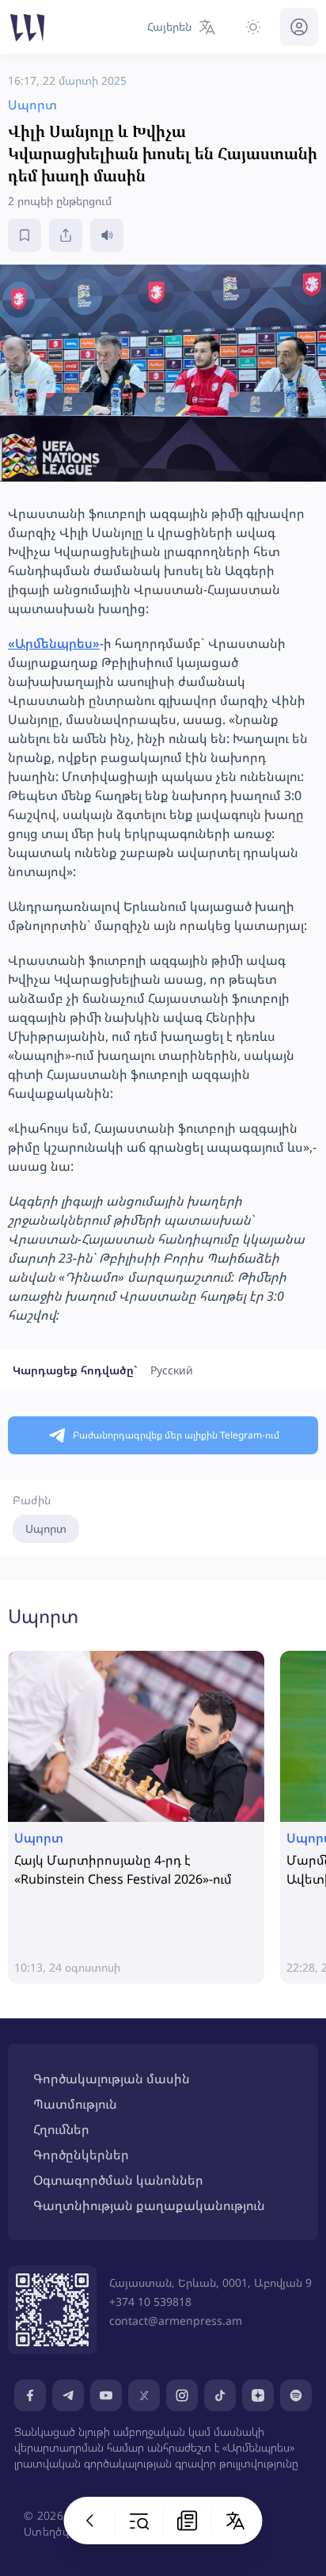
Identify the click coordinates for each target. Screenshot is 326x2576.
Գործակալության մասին (112, 2079)
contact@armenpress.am (176, 2321)
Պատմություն (75, 2104)
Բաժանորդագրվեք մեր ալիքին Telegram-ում (176, 1435)
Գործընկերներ (81, 2155)
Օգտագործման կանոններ (118, 2180)
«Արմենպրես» (54, 643)
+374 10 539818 (150, 2302)
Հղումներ (61, 2129)
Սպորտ (46, 1528)
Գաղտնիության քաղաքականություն (149, 2205)
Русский (172, 1370)
